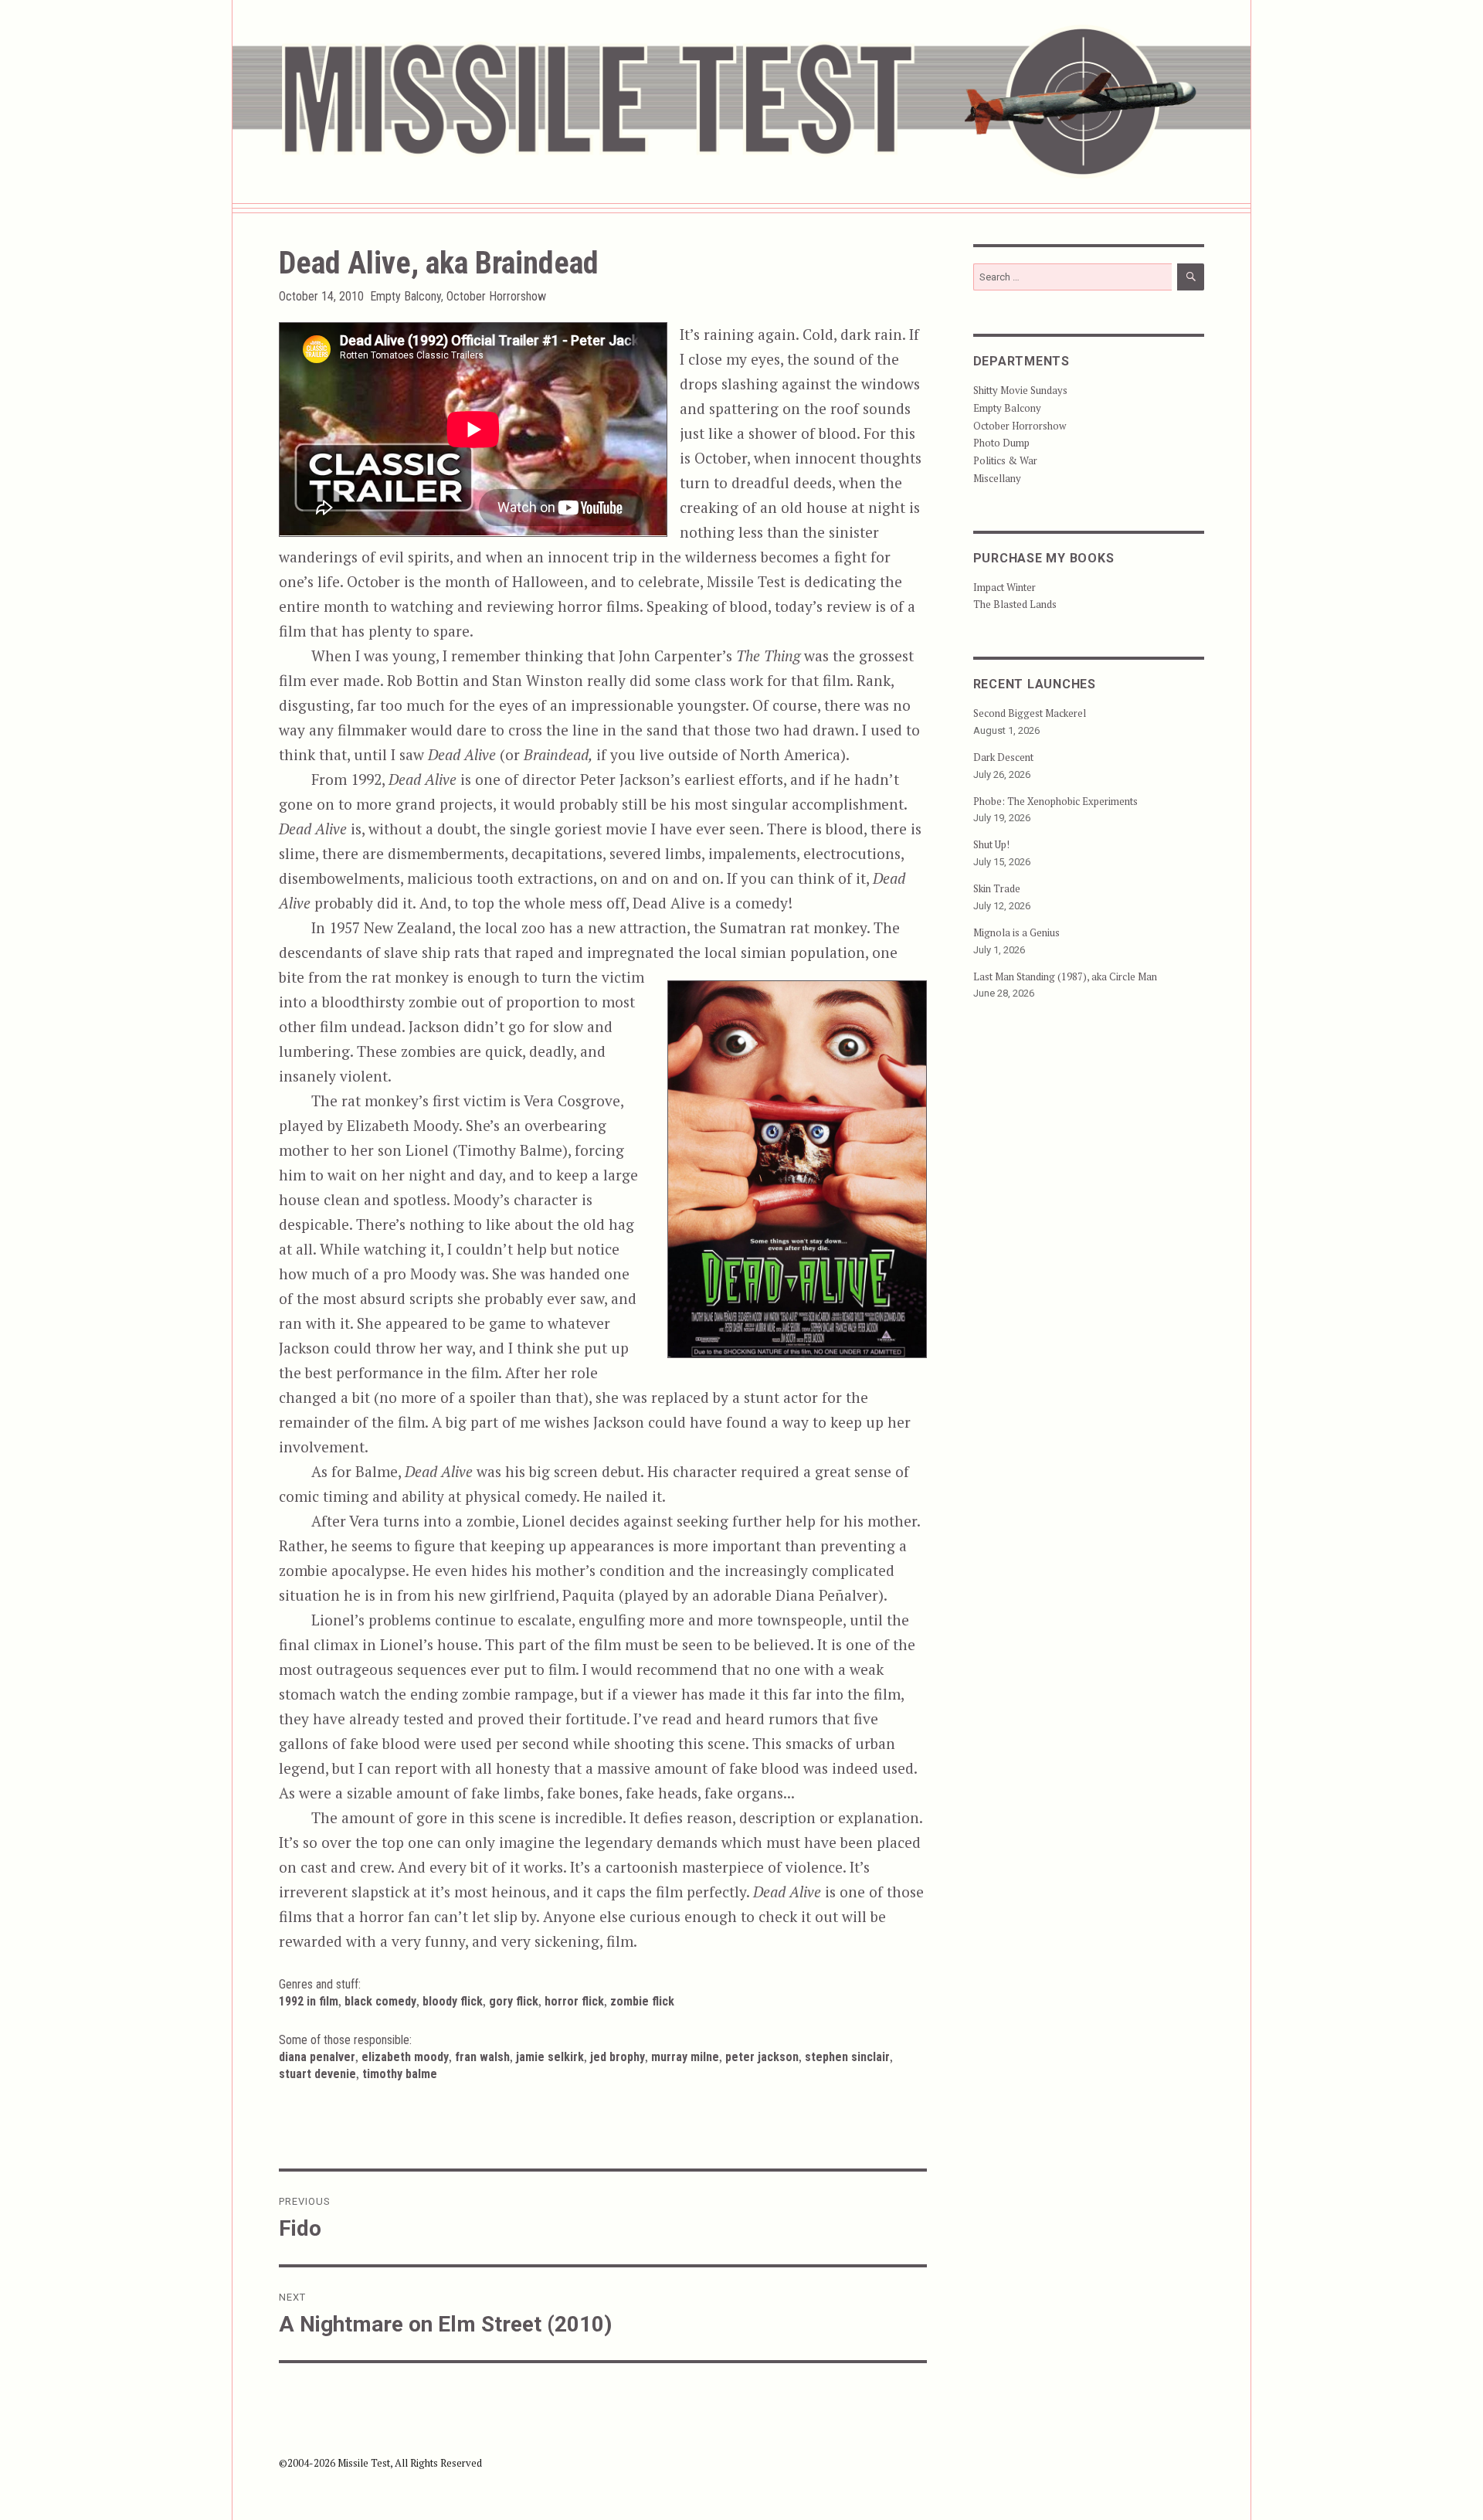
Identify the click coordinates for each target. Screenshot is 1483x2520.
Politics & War (1005, 460)
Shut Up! (991, 844)
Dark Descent (1003, 757)
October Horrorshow (496, 296)
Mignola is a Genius (1016, 932)
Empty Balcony (406, 296)
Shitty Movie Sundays (1020, 390)
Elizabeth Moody (405, 2057)
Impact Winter (1005, 587)
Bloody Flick (453, 2001)
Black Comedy (380, 2001)
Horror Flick (574, 2001)
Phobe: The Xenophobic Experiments (1055, 801)
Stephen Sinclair (847, 2057)
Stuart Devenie (317, 2074)
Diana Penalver (317, 2057)
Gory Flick (514, 2001)
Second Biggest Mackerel (1030, 713)
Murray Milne (685, 2057)
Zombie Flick (642, 2001)
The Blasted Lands (1015, 604)
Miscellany (997, 478)
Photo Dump (1001, 443)
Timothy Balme (400, 2074)
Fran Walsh (482, 2057)
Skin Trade (997, 888)
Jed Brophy (618, 2057)
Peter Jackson (762, 2057)
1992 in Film (309, 2001)
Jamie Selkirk (550, 2057)
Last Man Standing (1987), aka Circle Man (1065, 976)
